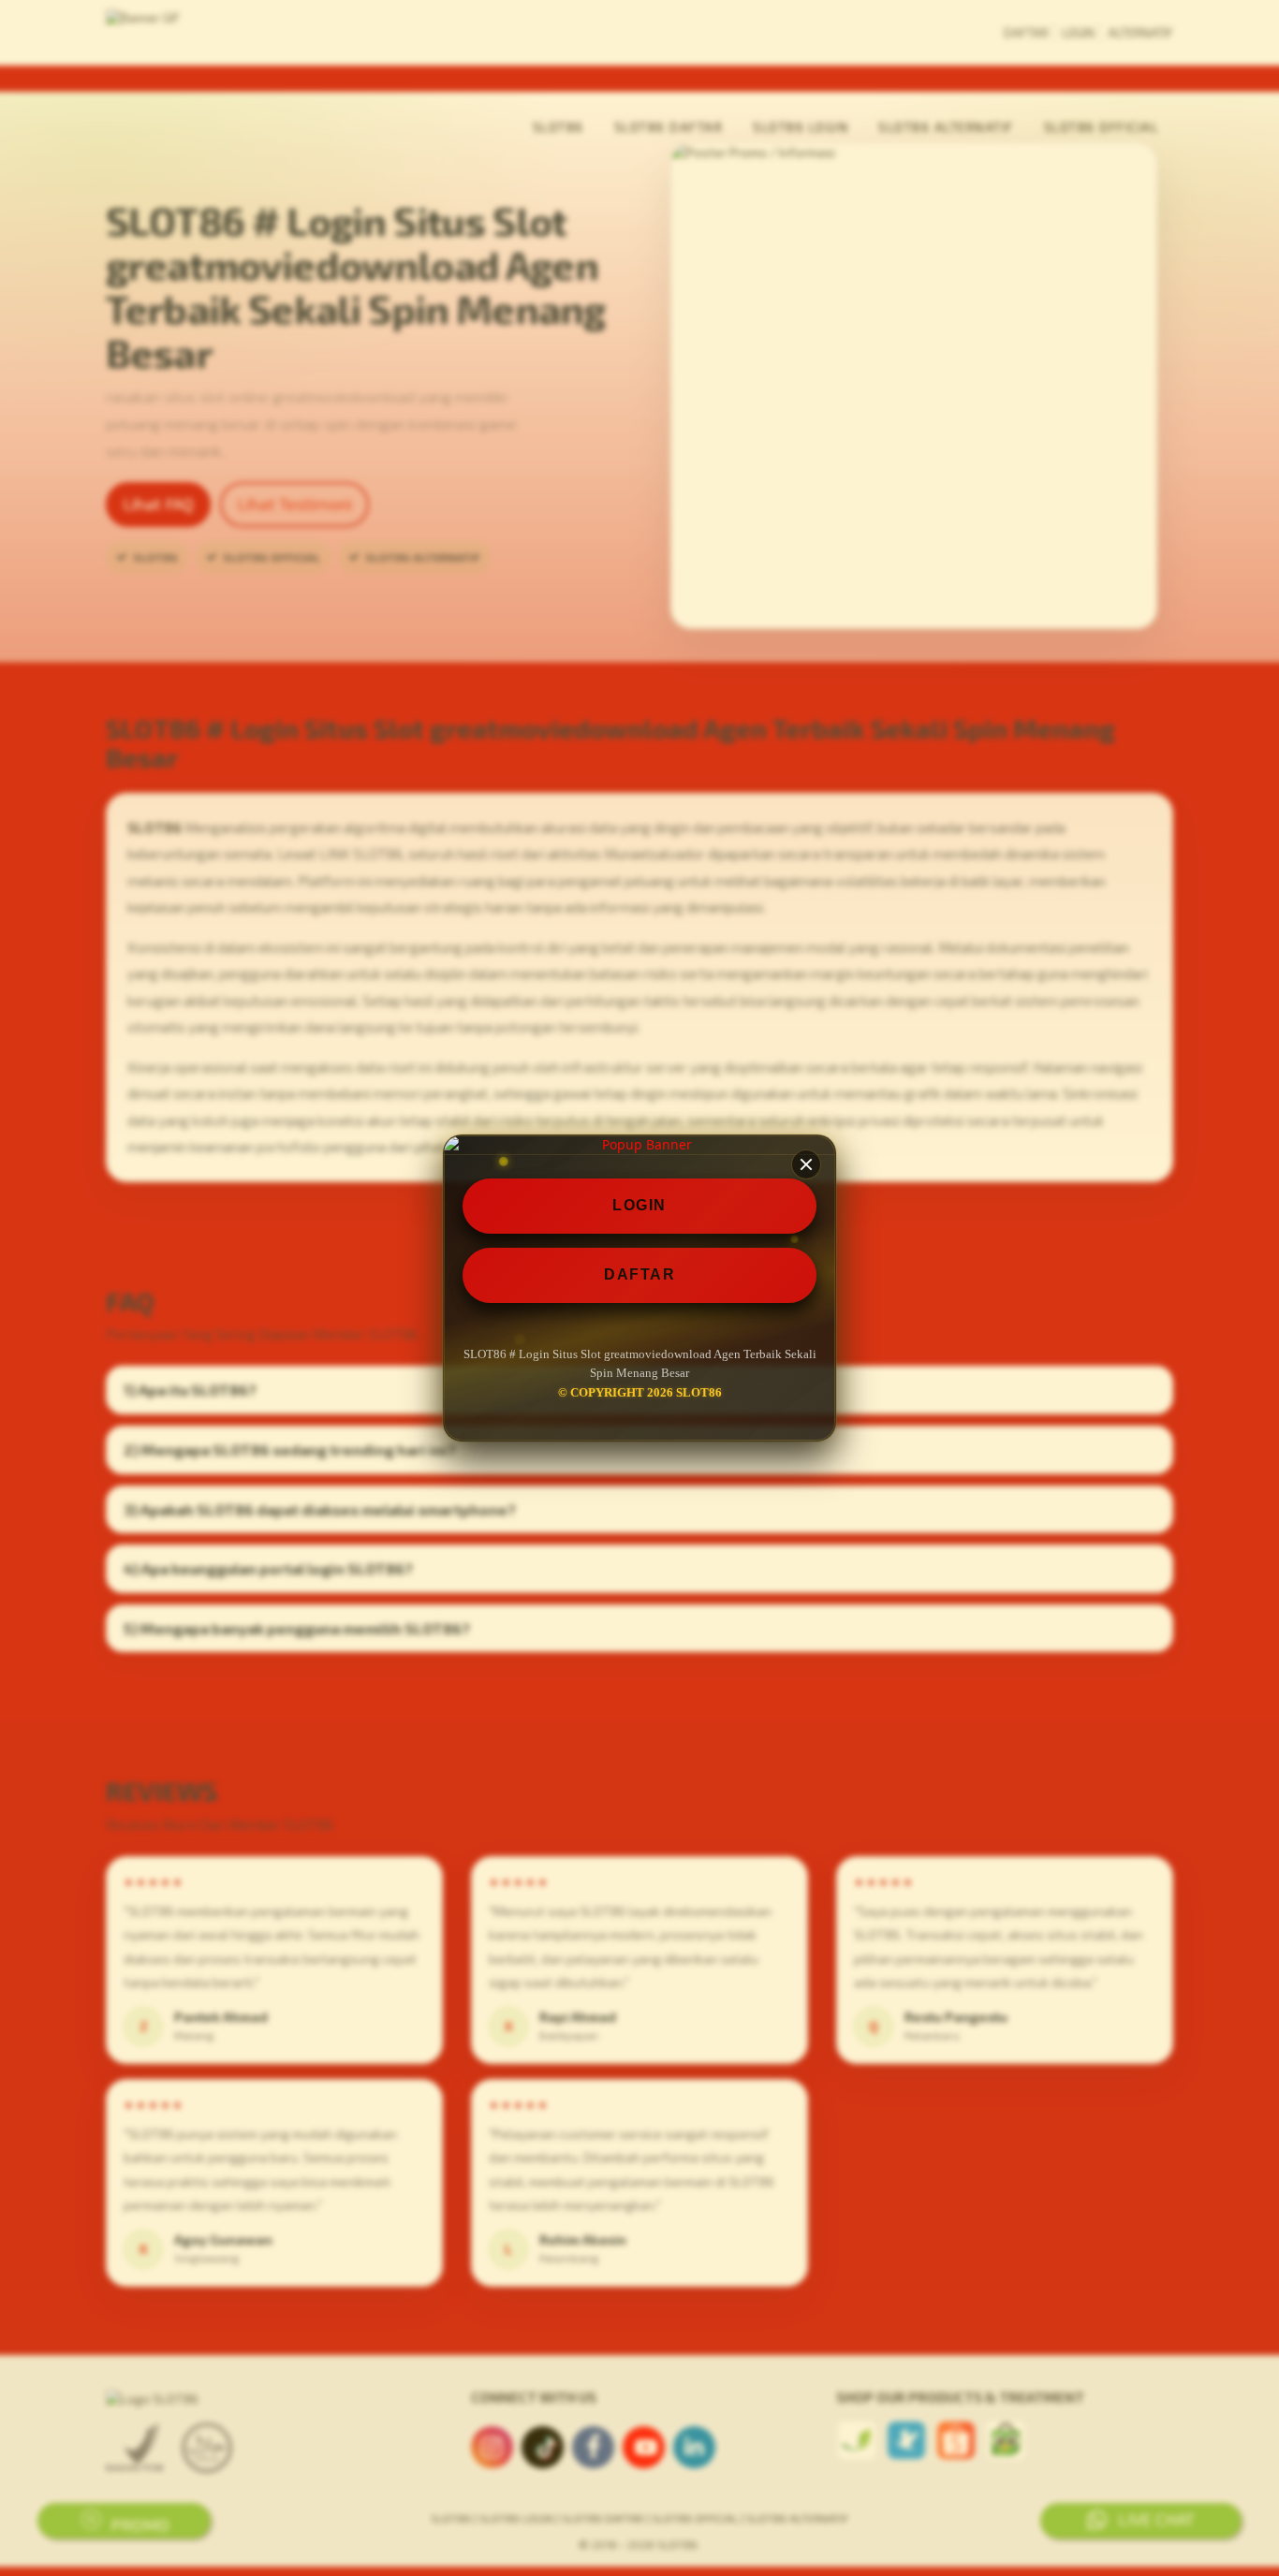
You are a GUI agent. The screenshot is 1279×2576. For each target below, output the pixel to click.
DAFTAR (639, 1274)
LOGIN (639, 1205)
